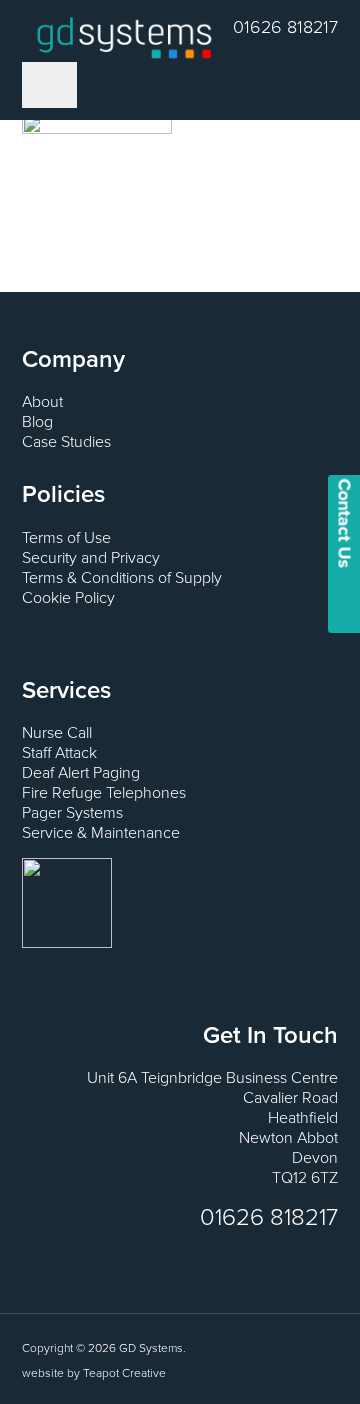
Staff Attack (59, 753)
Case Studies (66, 442)
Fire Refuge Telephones (104, 793)
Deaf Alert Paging (81, 773)
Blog (37, 422)
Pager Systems (72, 813)
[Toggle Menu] (50, 85)
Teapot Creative (124, 1373)
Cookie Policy (68, 598)
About (42, 402)
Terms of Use (66, 538)
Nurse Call (57, 733)
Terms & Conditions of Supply (122, 578)
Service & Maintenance (101, 833)
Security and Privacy (91, 558)
